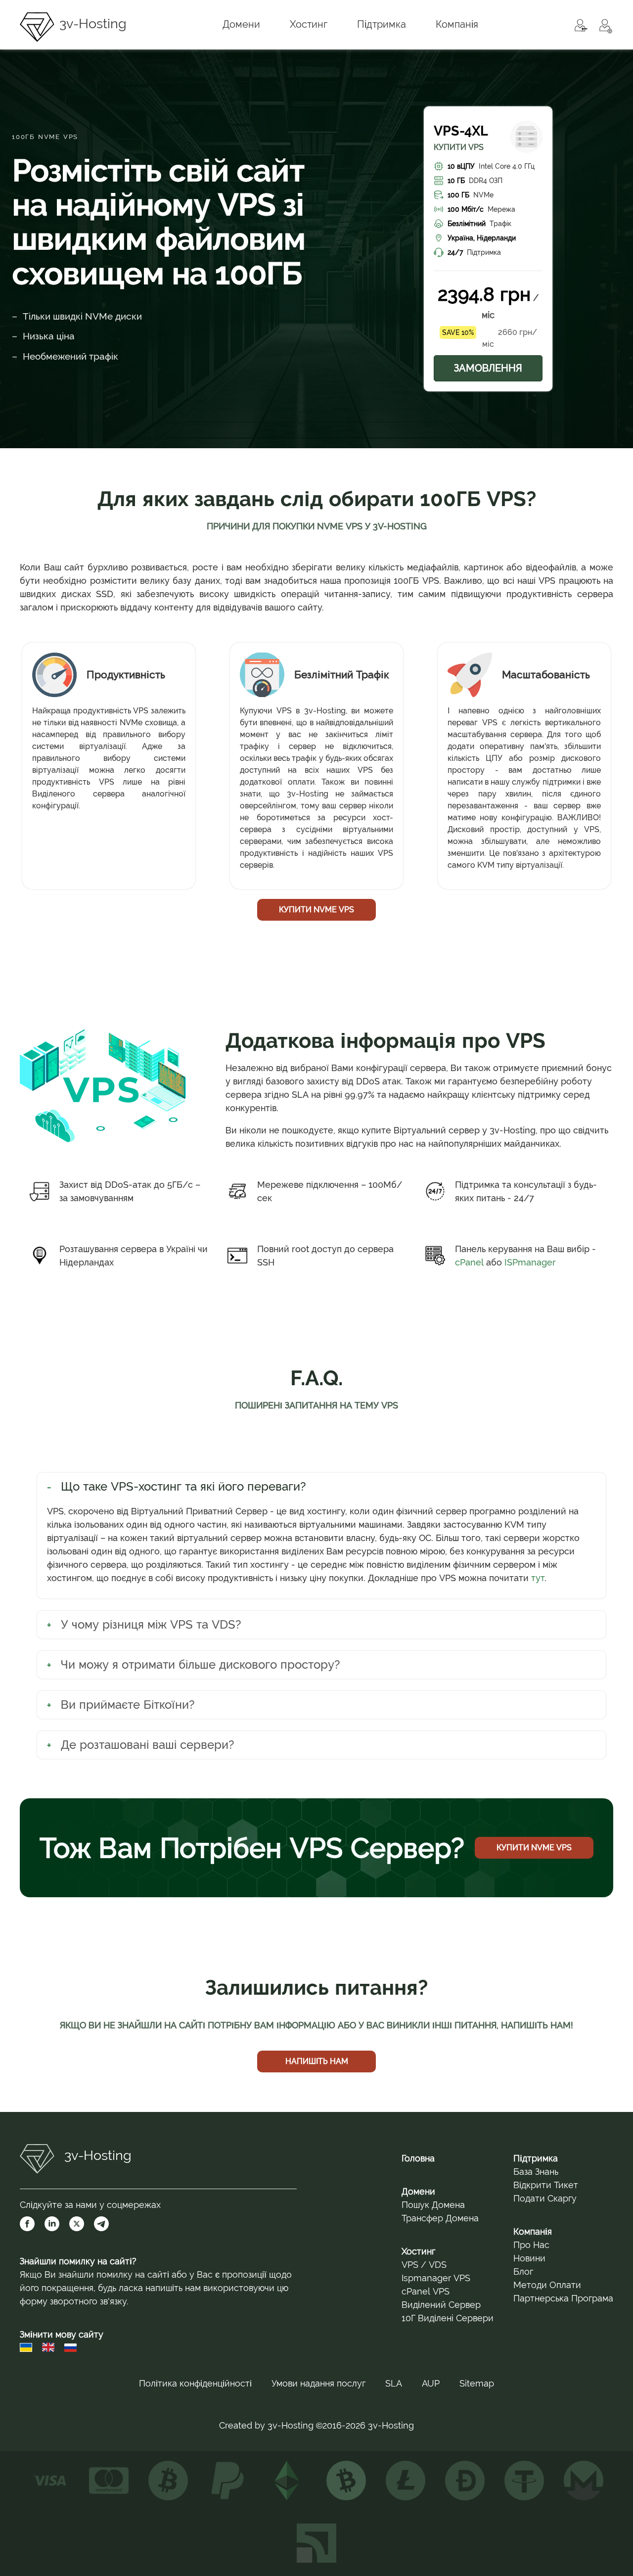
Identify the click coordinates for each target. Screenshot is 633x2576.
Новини (529, 2258)
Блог (523, 2272)
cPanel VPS (426, 2291)
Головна (418, 2158)
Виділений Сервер (441, 2305)
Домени (418, 2191)
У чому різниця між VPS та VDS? (151, 1624)
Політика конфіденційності (195, 2383)
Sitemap (477, 2383)
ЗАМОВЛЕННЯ (488, 368)
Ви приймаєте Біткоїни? (128, 1705)
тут (538, 1578)
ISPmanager (530, 1262)
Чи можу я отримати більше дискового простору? (201, 1664)
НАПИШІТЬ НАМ (317, 2061)
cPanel (469, 1262)
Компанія (533, 2231)
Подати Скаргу (545, 2198)
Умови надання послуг (318, 2383)
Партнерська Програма (563, 2298)
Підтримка (536, 2158)
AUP (431, 2383)
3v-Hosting (93, 23)
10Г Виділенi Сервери (448, 2318)
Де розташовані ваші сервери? (148, 1745)
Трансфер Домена (440, 2218)
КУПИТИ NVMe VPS (316, 910)
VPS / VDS (424, 2265)
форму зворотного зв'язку (73, 2301)
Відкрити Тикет (546, 2185)
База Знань (536, 2172)
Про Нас (531, 2245)
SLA (394, 2383)
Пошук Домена (433, 2205)
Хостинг (418, 2251)
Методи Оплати (547, 2285)
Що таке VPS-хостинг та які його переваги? (183, 1486)
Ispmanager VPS (436, 2278)
